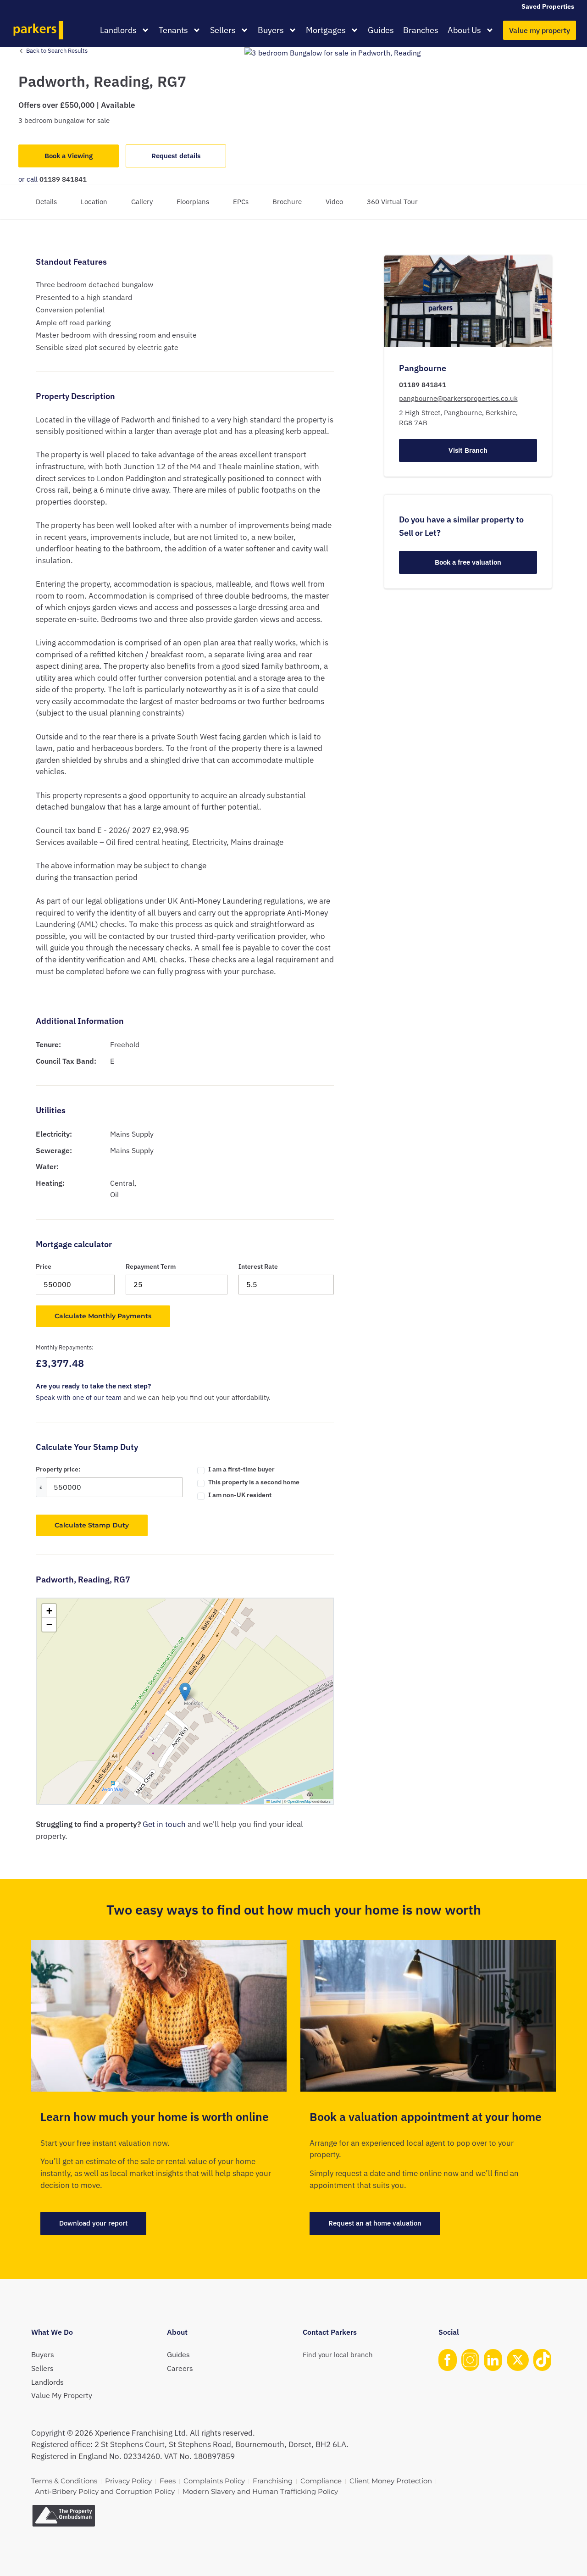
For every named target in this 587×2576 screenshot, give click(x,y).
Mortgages (326, 30)
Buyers (271, 30)
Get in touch (164, 1824)
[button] (185, 1692)
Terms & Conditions (64, 2481)
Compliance (321, 2481)
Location (94, 202)
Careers (180, 2368)
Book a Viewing (69, 156)
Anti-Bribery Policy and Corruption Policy (105, 2491)
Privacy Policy (128, 2481)
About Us (464, 30)
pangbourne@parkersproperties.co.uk (458, 398)
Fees (168, 2481)
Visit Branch (468, 450)
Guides (381, 30)
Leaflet (276, 1801)
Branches (421, 30)
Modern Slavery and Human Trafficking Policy (260, 2491)
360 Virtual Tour (392, 202)
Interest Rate (258, 1266)
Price (44, 1266)
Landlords (118, 30)
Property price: (58, 1469)
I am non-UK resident (240, 1495)
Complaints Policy (214, 2481)
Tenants (173, 30)
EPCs (241, 202)
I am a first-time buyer (241, 1469)
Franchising (273, 2481)
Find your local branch (338, 2355)
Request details (176, 156)
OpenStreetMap (299, 1801)
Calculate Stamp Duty (92, 1525)
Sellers (223, 30)
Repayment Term (151, 1266)
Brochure (287, 202)
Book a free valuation (468, 562)
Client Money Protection (391, 2481)
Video (334, 202)
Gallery (142, 202)
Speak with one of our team (79, 1397)
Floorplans (193, 202)
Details (46, 202)
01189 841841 (63, 179)
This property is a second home (254, 1482)
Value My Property (62, 2395)
